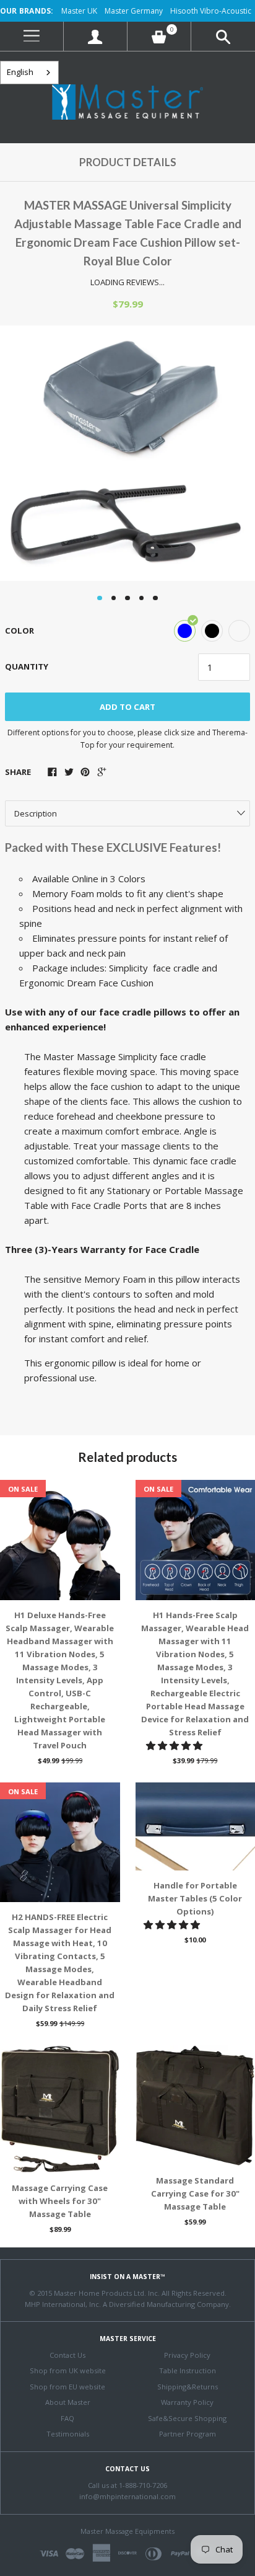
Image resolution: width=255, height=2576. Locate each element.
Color (19, 631)
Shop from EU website (67, 2387)
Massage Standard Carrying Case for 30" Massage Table (195, 2193)
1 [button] (100, 598)
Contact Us (67, 2355)
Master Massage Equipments (127, 2531)
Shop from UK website (68, 2370)
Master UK (79, 11)
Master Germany (134, 11)
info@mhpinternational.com (127, 2496)
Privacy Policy (187, 2355)
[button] (175, 1745)
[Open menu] (32, 36)
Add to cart (127, 707)
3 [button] (127, 598)
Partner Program (188, 2434)
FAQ (67, 2418)
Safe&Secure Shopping (187, 2418)
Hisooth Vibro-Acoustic (211, 11)
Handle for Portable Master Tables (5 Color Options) (195, 1898)
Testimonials (68, 2434)
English (20, 72)
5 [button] (155, 598)
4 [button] (142, 598)
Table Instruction (188, 2370)
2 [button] (114, 598)
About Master (68, 2402)
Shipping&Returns (188, 2387)
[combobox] (29, 73)
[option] (127, 453)
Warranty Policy (187, 2402)
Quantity (27, 666)
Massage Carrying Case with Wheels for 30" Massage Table (60, 2201)
